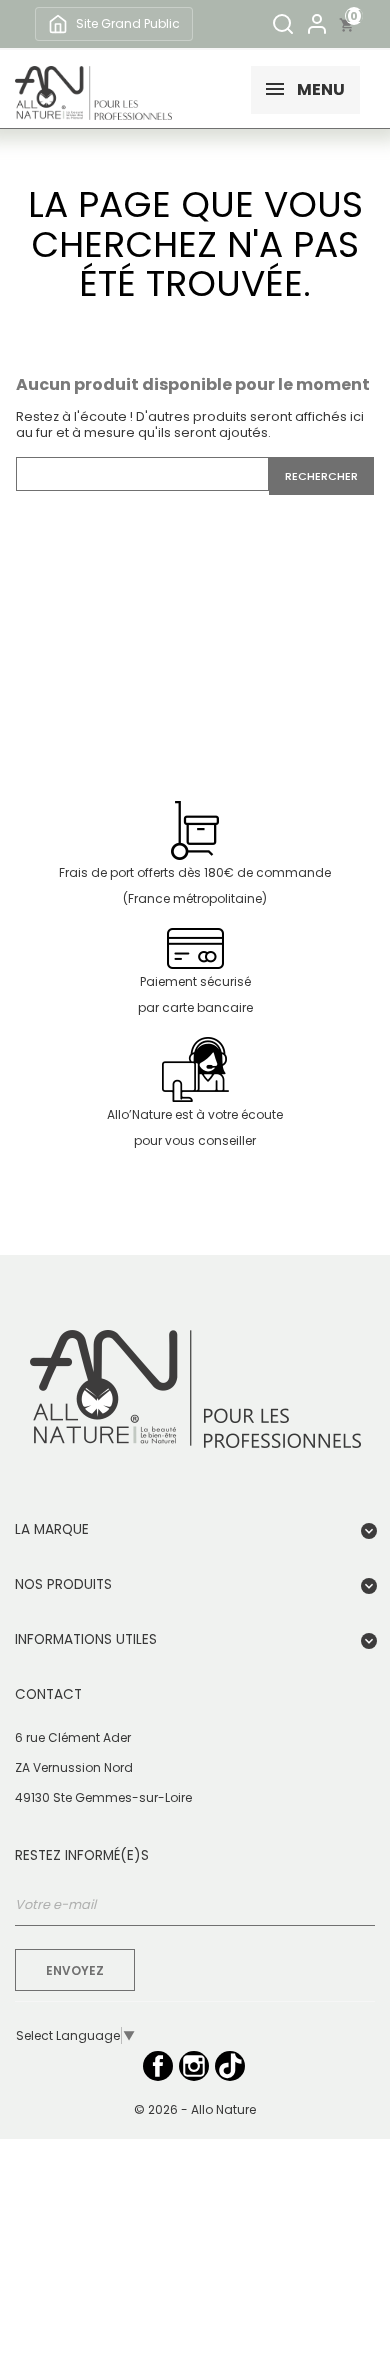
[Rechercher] (283, 24)
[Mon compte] (317, 24)
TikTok (230, 2066)
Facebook (158, 2066)
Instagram (194, 2066)
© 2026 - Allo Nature (195, 2109)
